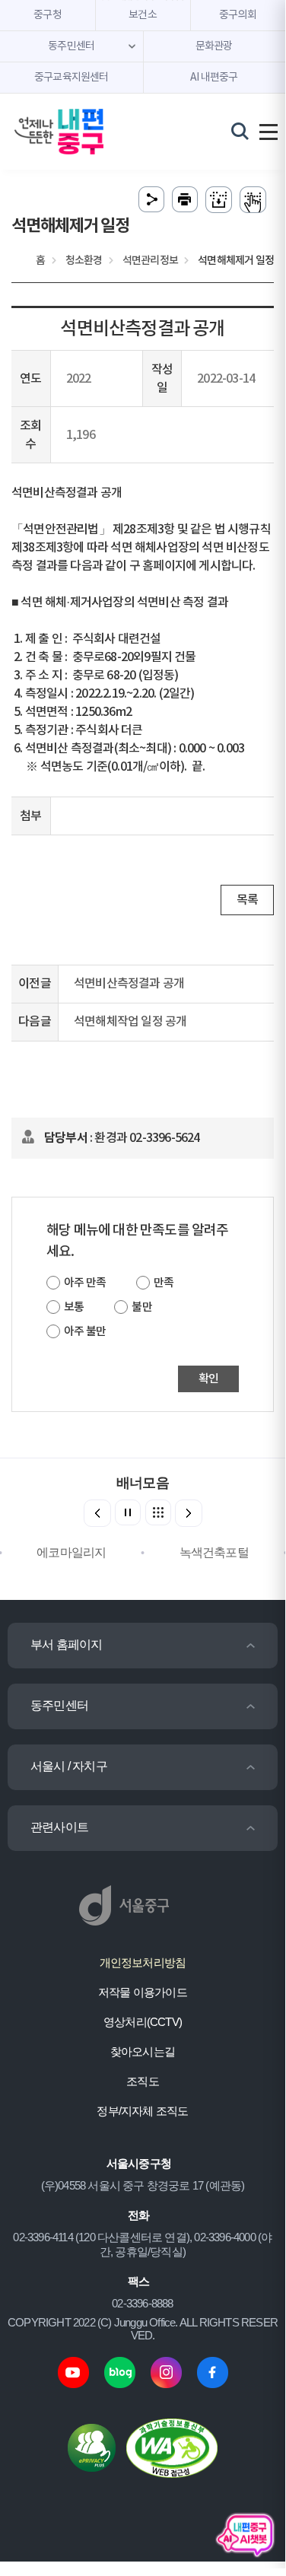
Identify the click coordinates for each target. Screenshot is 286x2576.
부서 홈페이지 (66, 1644)
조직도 (143, 2081)
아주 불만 (85, 1332)
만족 (164, 1283)
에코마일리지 (71, 1552)
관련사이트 (59, 1827)
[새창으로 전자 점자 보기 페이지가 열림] (253, 200)
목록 (247, 900)
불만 (141, 1307)
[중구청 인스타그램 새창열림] (166, 2371)
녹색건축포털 (214, 1552)
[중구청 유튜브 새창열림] (73, 2371)
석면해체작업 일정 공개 (130, 1022)
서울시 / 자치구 (69, 1766)
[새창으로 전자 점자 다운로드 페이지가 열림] (219, 200)
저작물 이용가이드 (143, 1992)
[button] (189, 1513)
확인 (208, 1379)
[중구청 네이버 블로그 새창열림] (120, 2371)
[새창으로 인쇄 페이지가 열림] (185, 200)
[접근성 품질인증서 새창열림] (172, 2447)
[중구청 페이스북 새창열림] (213, 2371)
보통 (74, 1307)
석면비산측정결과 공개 (129, 984)
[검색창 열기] (240, 131)
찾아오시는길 (143, 2051)
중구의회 (238, 15)
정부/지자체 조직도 (142, 2111)
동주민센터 (59, 1705)
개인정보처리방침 (143, 1962)
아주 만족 (85, 1283)
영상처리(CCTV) (143, 2022)
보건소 (143, 15)
